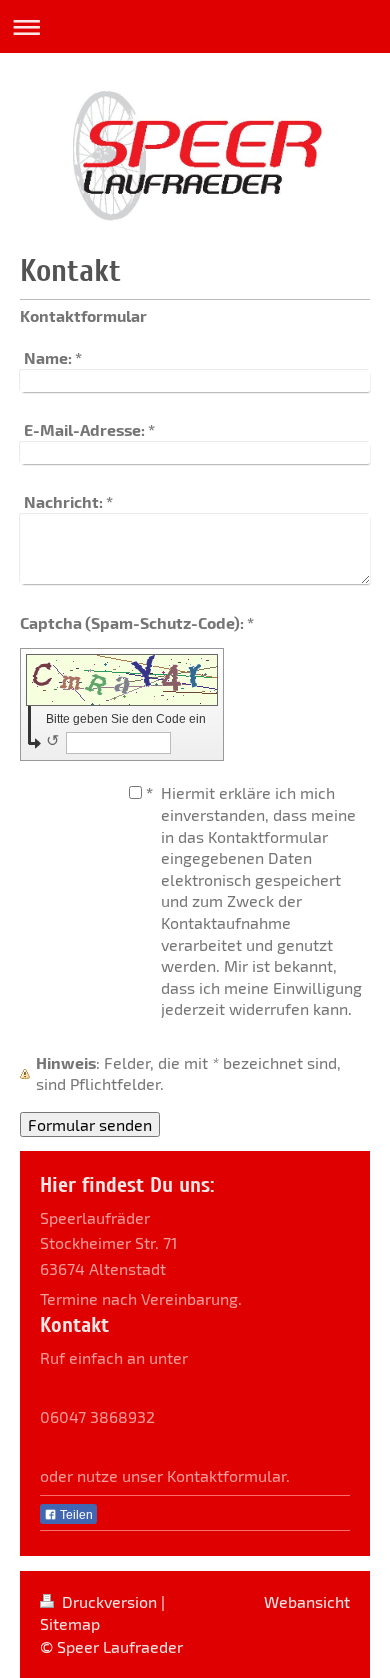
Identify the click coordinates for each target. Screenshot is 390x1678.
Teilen (75, 1515)
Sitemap (70, 1623)
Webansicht (307, 1601)
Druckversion (109, 1601)
